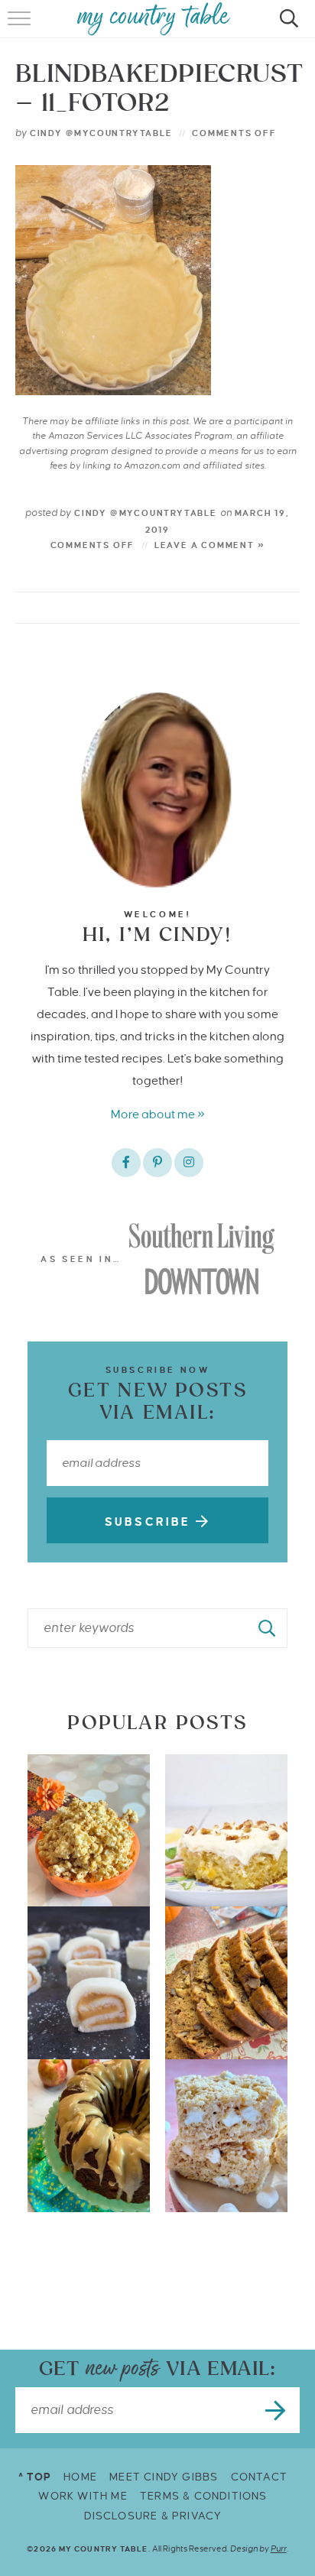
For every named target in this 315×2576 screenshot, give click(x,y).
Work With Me (83, 2496)
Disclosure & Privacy (153, 2516)
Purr (279, 2548)
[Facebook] (126, 1163)
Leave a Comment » (210, 545)
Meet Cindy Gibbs (164, 2477)
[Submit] (268, 1628)
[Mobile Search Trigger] (286, 27)
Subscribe (150, 1522)
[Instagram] (189, 1163)
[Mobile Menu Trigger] (21, 27)
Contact (259, 2477)
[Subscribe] (277, 2410)
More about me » (158, 1114)
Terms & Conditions (204, 2496)
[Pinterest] (157, 1163)
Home (80, 2477)
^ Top (35, 2477)
